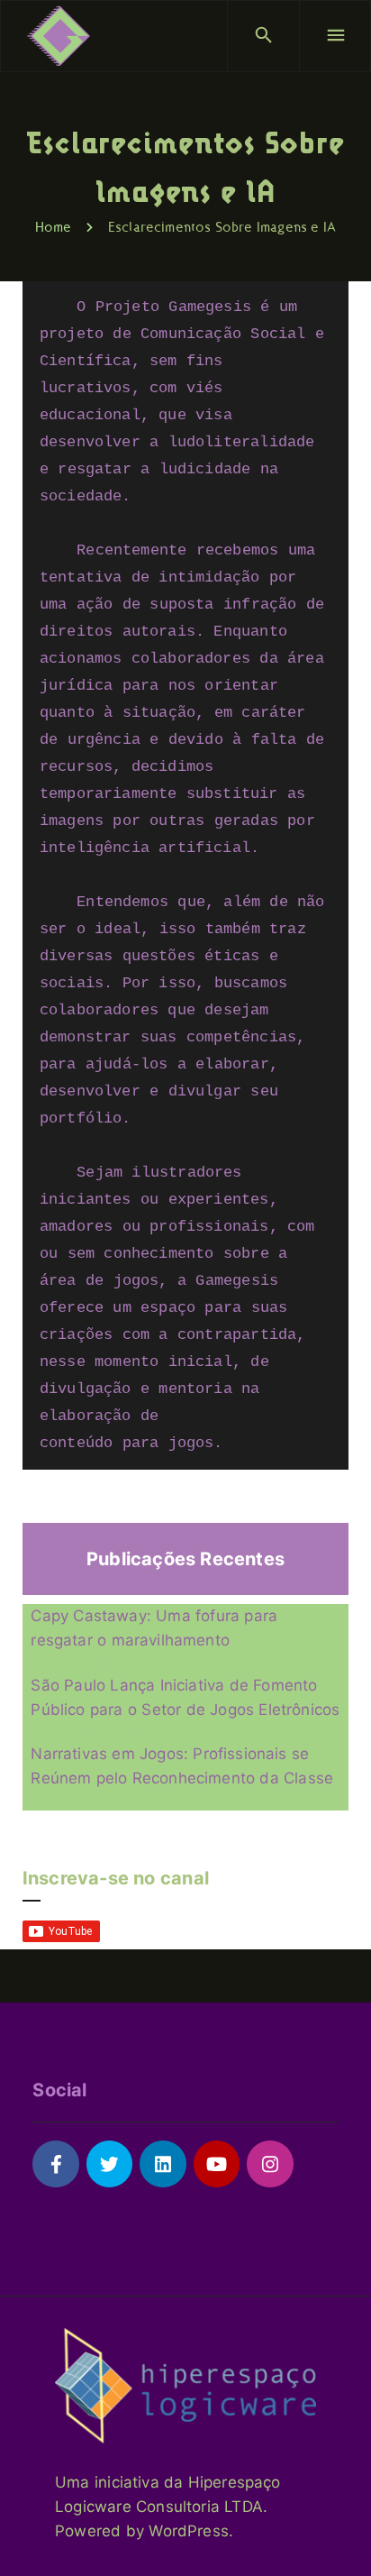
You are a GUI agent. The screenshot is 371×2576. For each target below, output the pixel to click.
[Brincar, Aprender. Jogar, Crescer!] (59, 36)
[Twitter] (109, 2163)
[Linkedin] (163, 2163)
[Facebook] (55, 2163)
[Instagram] (270, 2163)
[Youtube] (217, 2163)
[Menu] (335, 36)
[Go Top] (338, 2536)
